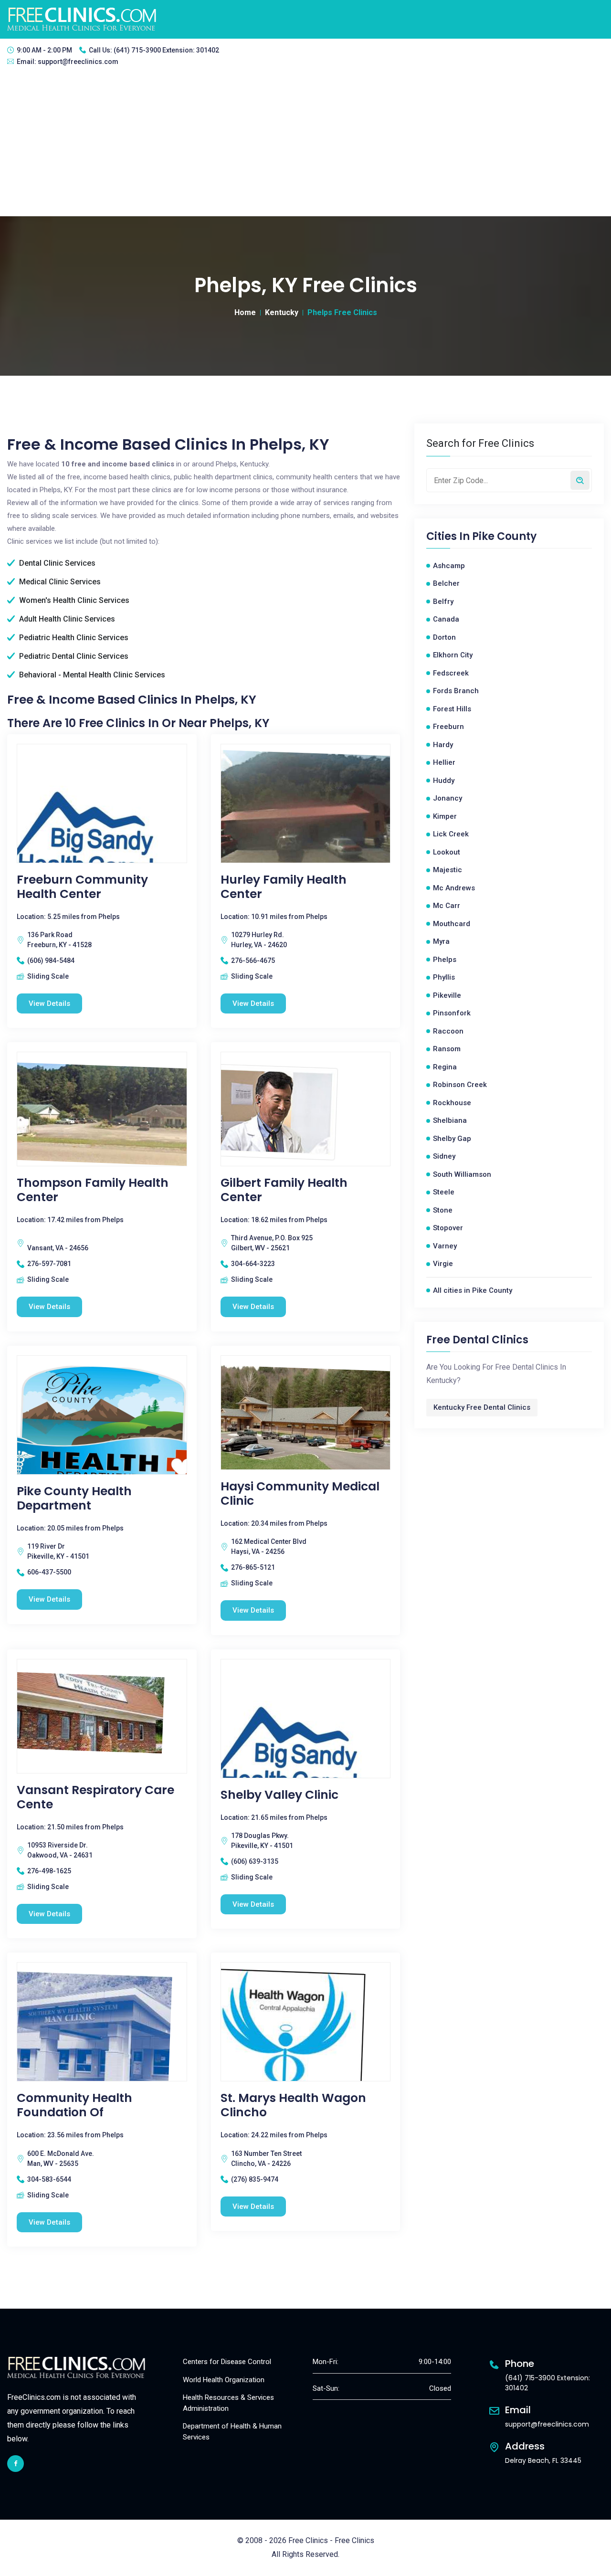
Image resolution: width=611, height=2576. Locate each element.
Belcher (446, 583)
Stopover (448, 1228)
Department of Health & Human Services (232, 2432)
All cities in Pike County (473, 1290)
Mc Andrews (454, 888)
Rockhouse (452, 1103)
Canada (446, 619)
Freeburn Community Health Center (82, 887)
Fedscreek (451, 673)
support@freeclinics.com (78, 62)
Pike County (504, 537)
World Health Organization (224, 2380)
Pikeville (447, 995)
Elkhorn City (453, 655)
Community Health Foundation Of (74, 2105)
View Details (49, 1003)
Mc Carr (447, 906)
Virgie (443, 1264)
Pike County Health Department (74, 1499)
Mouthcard (452, 924)
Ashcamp (449, 566)
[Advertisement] (305, 145)
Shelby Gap (452, 1139)
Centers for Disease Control (227, 2362)
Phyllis (444, 977)
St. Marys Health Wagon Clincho (293, 2105)
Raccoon (448, 1031)
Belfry (443, 602)
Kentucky (282, 312)
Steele (444, 1192)
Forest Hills (452, 709)
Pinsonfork (452, 1013)
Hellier (444, 762)
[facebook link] (16, 2464)
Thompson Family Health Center (93, 1190)
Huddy (444, 781)
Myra (441, 941)
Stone (443, 1210)
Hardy (443, 745)
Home (245, 312)
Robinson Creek (460, 1085)
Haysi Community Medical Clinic (300, 1494)
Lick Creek (451, 834)
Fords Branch (456, 691)
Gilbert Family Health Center (284, 1190)
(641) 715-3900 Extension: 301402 (166, 50)
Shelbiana (450, 1120)
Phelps (445, 960)
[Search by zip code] (580, 480)
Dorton (444, 637)
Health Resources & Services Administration (228, 2403)
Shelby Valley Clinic (279, 1795)
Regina (445, 1067)
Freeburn (448, 727)
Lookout (447, 852)
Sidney (444, 1156)
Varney (445, 1246)
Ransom (447, 1049)
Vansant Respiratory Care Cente (95, 1797)
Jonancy (448, 798)
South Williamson (462, 1174)
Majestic (448, 870)
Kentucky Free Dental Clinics (482, 1407)
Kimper (445, 816)
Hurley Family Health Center (284, 887)
